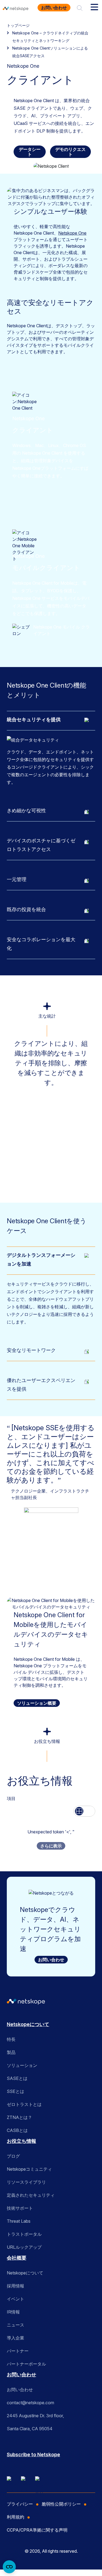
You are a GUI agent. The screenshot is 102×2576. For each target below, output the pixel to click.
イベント (16, 2299)
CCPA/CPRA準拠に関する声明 (37, 2530)
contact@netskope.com (30, 2403)
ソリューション (22, 2065)
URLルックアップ (24, 2247)
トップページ (18, 25)
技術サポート (20, 2208)
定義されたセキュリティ (31, 2195)
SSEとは (16, 2091)
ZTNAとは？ (19, 2117)
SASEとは (17, 2078)
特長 (11, 2039)
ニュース (16, 2325)
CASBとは (17, 2130)
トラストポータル (24, 2234)
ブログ (13, 2156)
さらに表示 (51, 1846)
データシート (30, 152)
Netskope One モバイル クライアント (61, 630)
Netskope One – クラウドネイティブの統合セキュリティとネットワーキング (50, 37)
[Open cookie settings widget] (9, 2567)
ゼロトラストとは (24, 2104)
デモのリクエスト (70, 152)
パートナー (18, 2351)
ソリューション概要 (37, 1703)
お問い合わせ (54, 8)
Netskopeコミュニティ (29, 2169)
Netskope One (72, 233)
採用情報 (16, 2286)
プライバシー (20, 2504)
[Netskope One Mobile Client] (22, 630)
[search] (80, 8)
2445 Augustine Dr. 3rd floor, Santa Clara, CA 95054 (35, 2422)
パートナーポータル (26, 2364)
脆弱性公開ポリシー (61, 2504)
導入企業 (16, 2338)
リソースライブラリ (26, 2182)
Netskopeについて (28, 2024)
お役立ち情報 (21, 2141)
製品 (11, 2052)
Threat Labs (19, 2221)
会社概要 (17, 2258)
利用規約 (16, 2517)
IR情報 (13, 2312)
